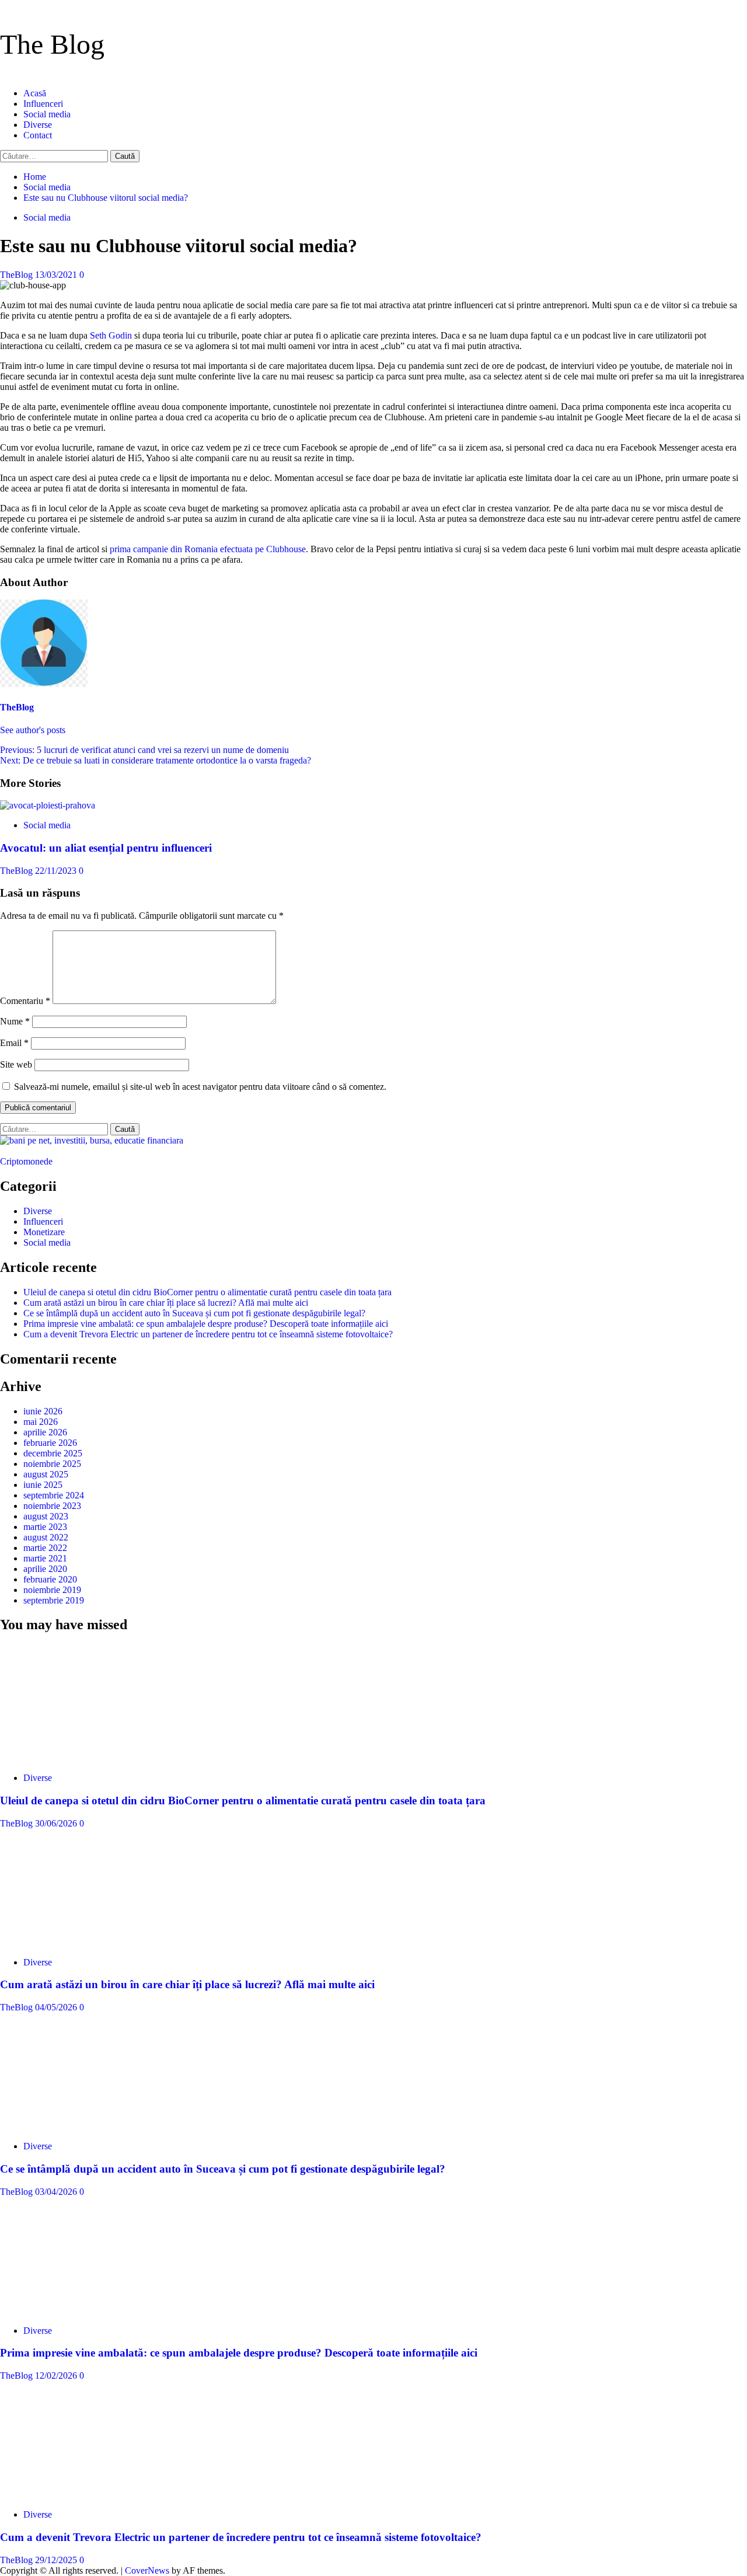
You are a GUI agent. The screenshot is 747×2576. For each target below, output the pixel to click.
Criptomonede (26, 1161)
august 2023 (46, 1516)
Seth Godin (111, 335)
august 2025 (46, 1474)
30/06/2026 (57, 1823)
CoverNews (147, 2570)
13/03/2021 (57, 275)
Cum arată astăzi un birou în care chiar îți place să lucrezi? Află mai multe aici (166, 1303)
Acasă (35, 93)
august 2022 (46, 1537)
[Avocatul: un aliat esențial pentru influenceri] (48, 805)
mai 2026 (41, 1422)
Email (14, 1043)
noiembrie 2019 (52, 1590)
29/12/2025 (57, 2560)
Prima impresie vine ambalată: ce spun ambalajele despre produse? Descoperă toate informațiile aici (206, 1324)
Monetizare (44, 1232)
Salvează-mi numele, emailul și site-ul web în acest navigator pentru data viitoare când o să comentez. (200, 1087)
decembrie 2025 (53, 1453)
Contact (38, 135)
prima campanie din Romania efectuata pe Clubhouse (208, 549)
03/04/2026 (57, 2192)
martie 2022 (45, 1548)
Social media (47, 114)
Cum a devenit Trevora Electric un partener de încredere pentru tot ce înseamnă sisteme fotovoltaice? (208, 1334)
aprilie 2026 (45, 1432)
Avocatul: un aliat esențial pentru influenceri (106, 848)
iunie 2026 (43, 1411)
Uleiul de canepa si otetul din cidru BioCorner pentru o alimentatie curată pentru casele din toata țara (207, 1292)
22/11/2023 (57, 871)
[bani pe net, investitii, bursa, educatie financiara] (92, 1140)
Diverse (38, 125)
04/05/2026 (57, 2007)
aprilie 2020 (45, 1569)
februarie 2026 (50, 1443)
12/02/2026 (57, 2375)
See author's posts (33, 730)
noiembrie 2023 (52, 1506)
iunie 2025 (43, 1485)
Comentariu (25, 1001)
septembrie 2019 (54, 1600)
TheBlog (18, 275)
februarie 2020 (50, 1579)
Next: (156, 760)
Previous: (144, 750)
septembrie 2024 (54, 1495)
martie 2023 (45, 1527)
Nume (15, 1021)
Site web (16, 1064)
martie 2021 (45, 1558)
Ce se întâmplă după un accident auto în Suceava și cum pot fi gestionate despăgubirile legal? (194, 1313)
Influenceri (43, 104)
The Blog (52, 44)
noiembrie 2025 (52, 1464)
